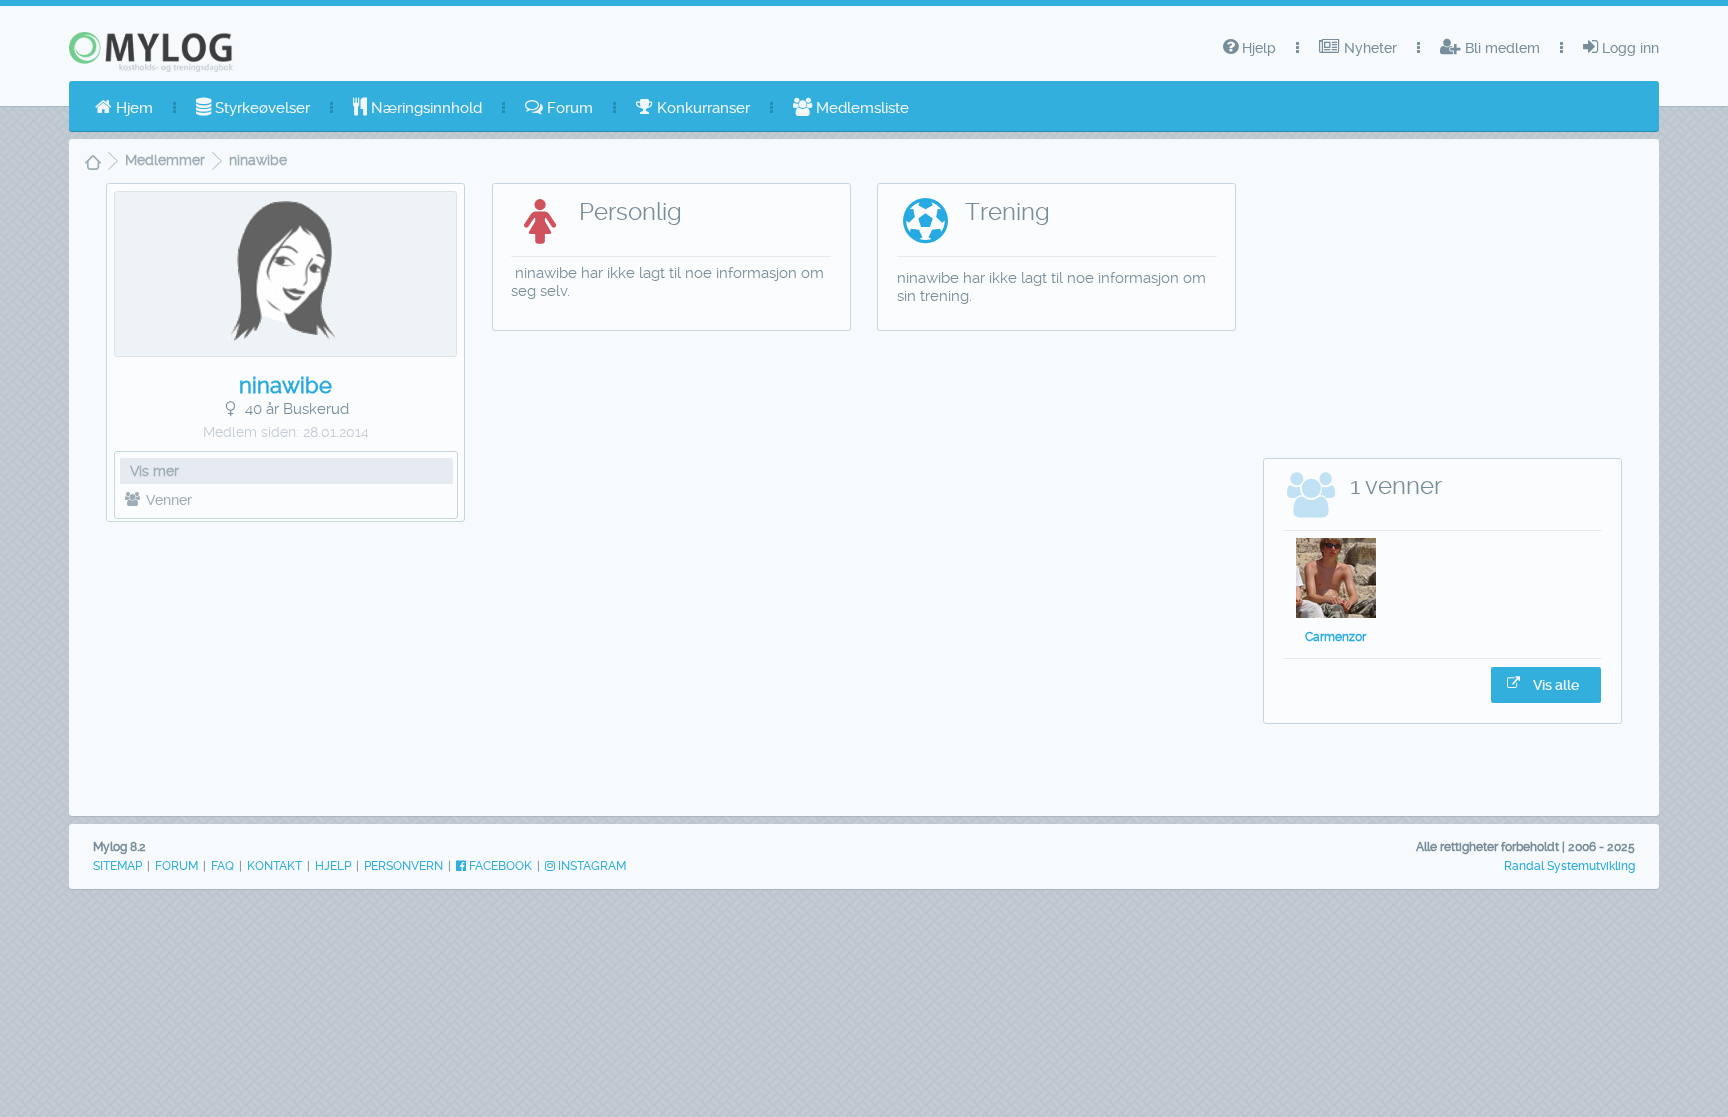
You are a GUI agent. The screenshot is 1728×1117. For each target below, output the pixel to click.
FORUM (176, 866)
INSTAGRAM (590, 866)
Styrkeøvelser (260, 108)
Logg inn (1628, 48)
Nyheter (1368, 48)
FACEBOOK (499, 866)
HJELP (333, 866)
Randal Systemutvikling (1569, 866)
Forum (568, 108)
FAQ (222, 866)
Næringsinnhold (424, 108)
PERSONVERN (403, 866)
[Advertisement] (285, 664)
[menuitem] (124, 108)
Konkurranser (701, 108)
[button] (1546, 685)
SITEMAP (117, 866)
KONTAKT (274, 866)
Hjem (132, 108)
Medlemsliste (860, 108)
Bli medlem (1500, 48)
